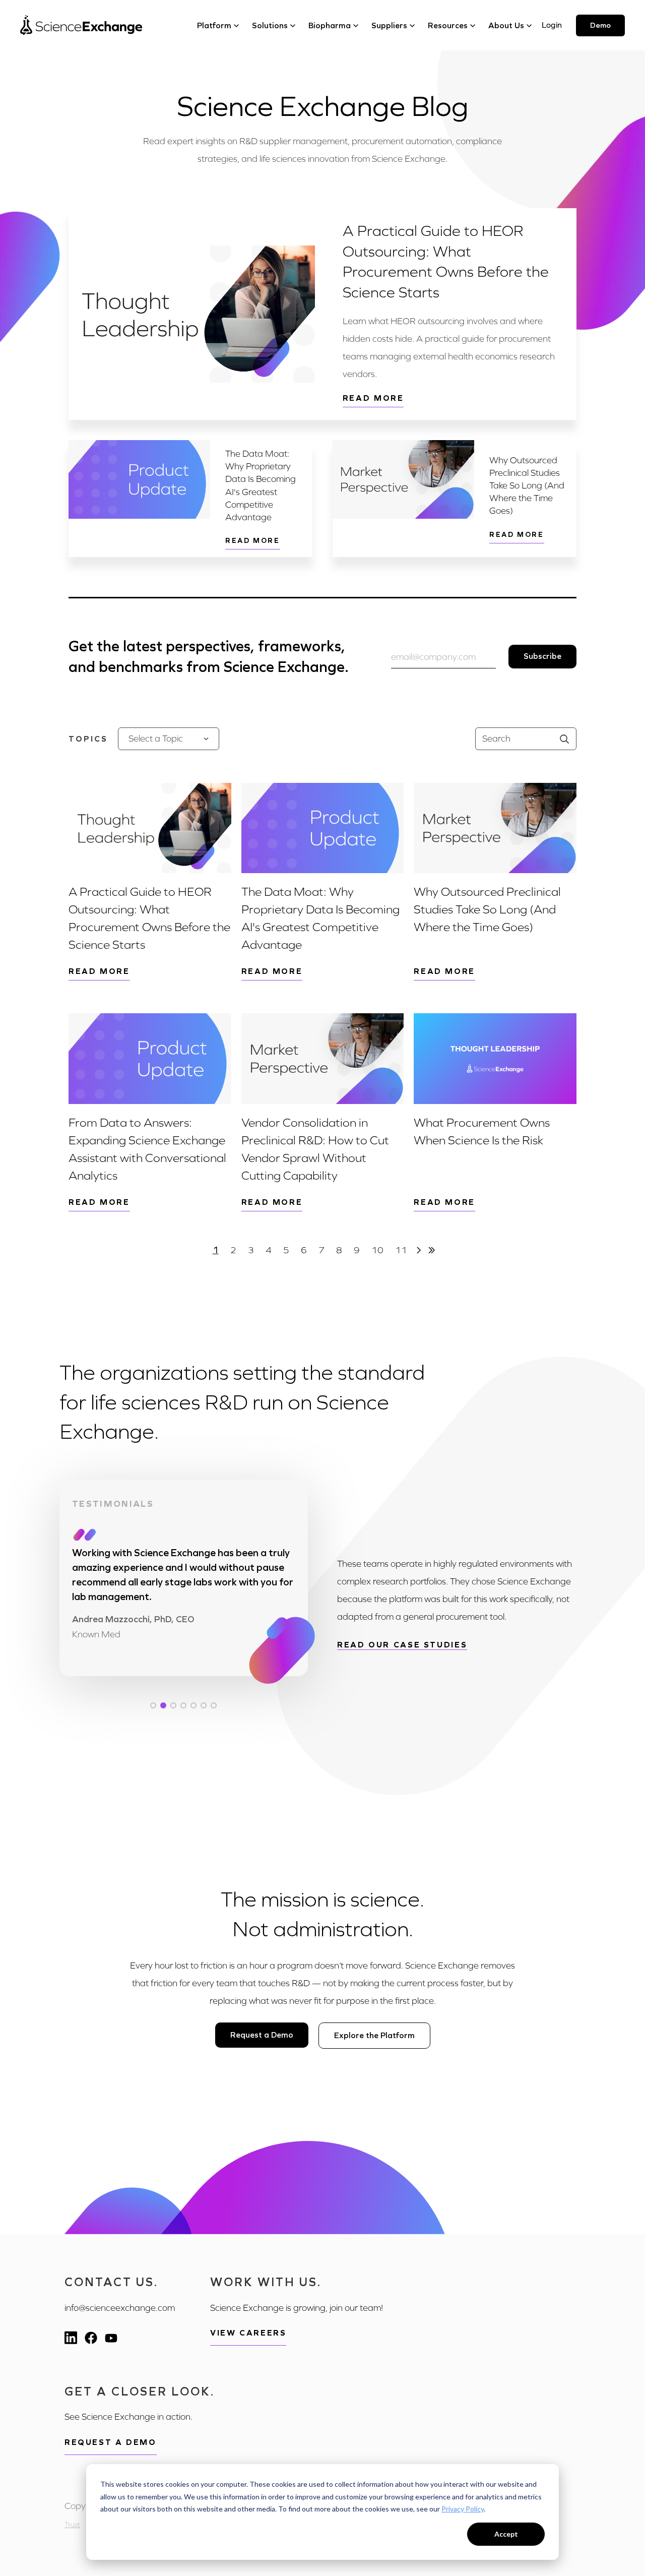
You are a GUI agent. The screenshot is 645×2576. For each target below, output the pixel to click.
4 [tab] (183, 1705)
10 (377, 1250)
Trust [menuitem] (72, 2525)
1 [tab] (153, 1705)
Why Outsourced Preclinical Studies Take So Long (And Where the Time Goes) (527, 486)
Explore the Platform (374, 2035)
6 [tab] (204, 1705)
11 (401, 1250)
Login (552, 25)
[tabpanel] (184, 1592)
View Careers (248, 2333)
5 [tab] (193, 1705)
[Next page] (419, 1250)
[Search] (564, 739)
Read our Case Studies (402, 1645)
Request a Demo (262, 2035)
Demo (600, 25)
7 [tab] (214, 1705)
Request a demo (111, 2442)
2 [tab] (163, 1705)
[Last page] (432, 1250)
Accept (506, 2534)
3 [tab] (173, 1705)
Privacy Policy (463, 2509)
